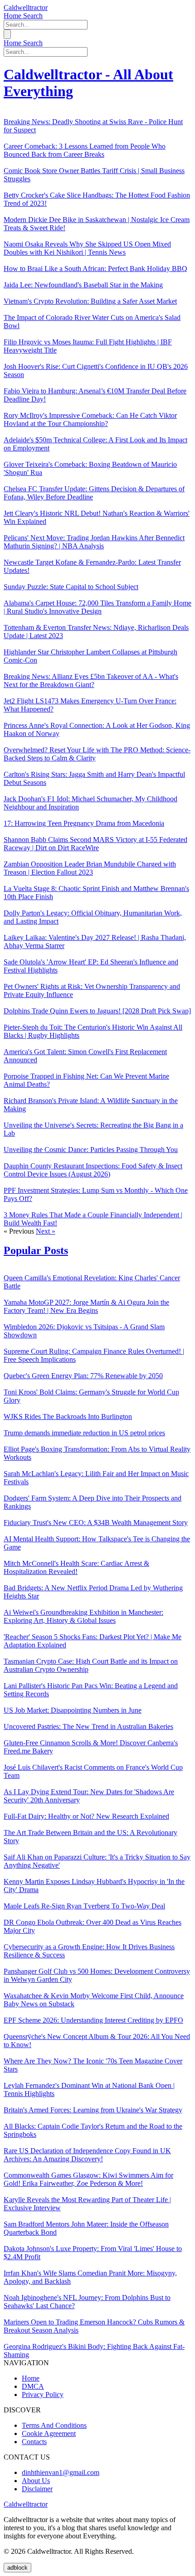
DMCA (33, 2386)
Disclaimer (37, 2489)
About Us (36, 2481)
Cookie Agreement (49, 2433)
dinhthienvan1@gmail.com (61, 2472)
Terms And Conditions (54, 2425)
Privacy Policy (43, 2394)
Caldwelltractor (26, 7)
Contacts (34, 2442)
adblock (17, 2568)
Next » (46, 1231)
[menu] (7, 34)
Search (33, 16)
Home (13, 16)
